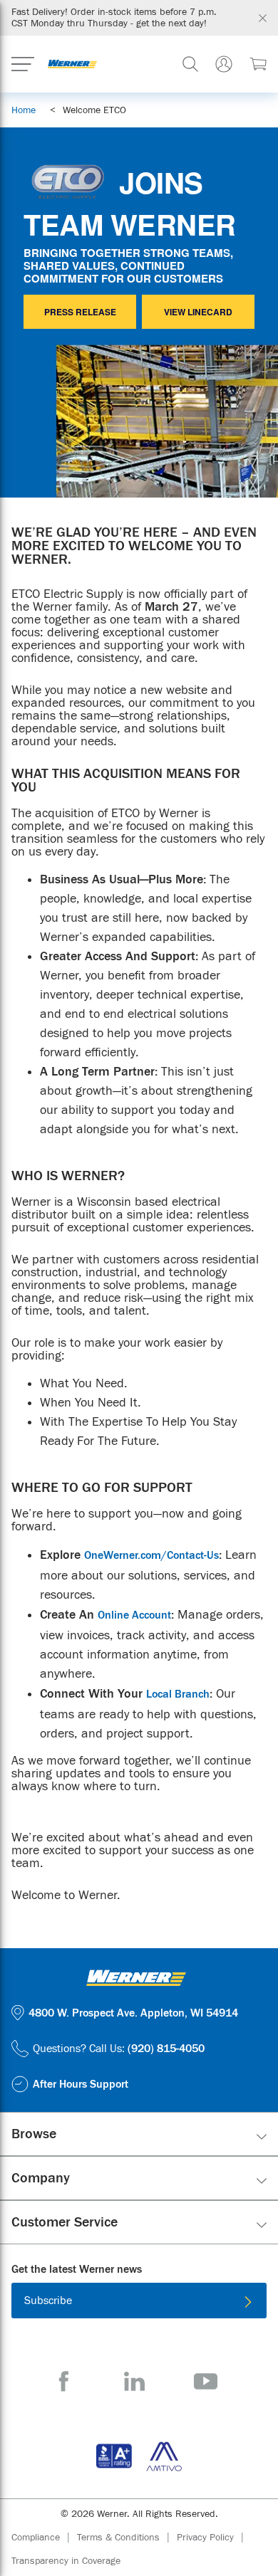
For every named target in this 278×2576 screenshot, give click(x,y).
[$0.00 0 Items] (258, 64)
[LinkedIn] (134, 2381)
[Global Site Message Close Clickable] (263, 18)
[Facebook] (64, 2381)
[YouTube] (206, 2381)
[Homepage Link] (72, 64)
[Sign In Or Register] (224, 64)
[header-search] (190, 64)
